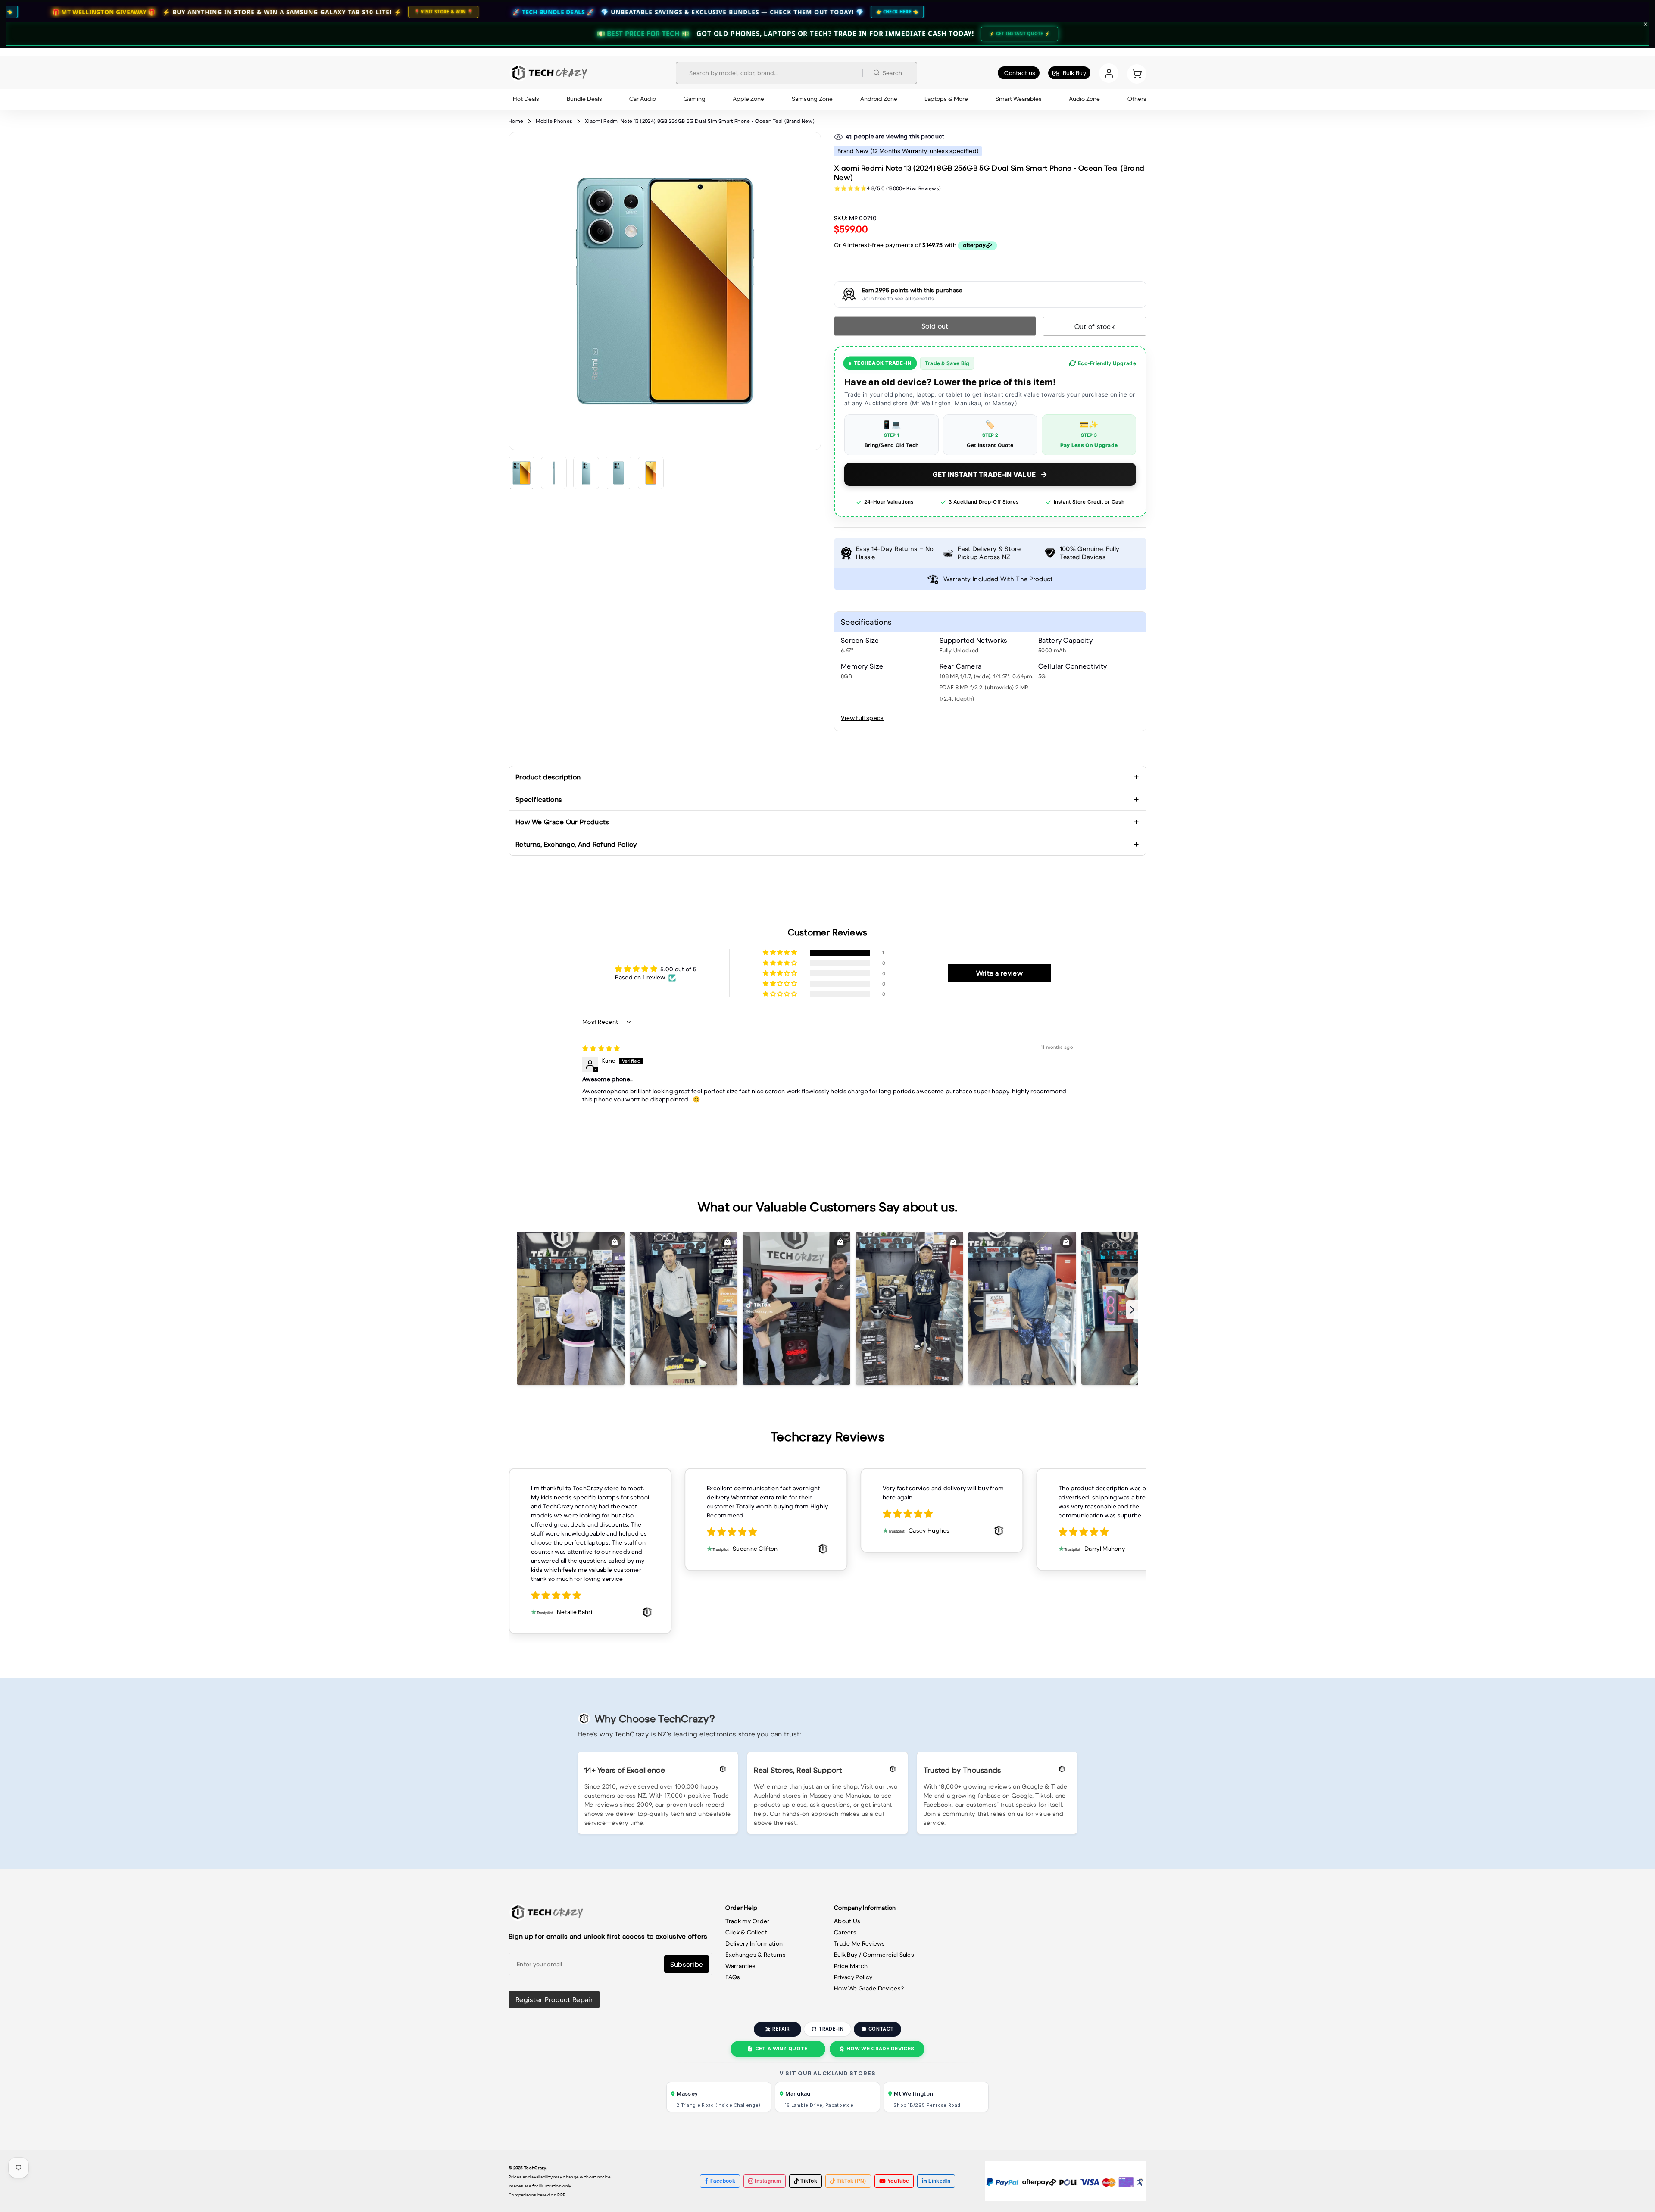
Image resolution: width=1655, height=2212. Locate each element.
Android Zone (879, 99)
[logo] (548, 73)
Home (516, 121)
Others (1137, 99)
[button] (781, 953)
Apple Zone (748, 99)
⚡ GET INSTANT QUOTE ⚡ (1020, 34)
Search (893, 73)
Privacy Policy (853, 1977)
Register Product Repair (554, 1999)
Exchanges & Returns (756, 1955)
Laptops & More (946, 99)
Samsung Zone (812, 99)
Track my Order (747, 1921)
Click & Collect (746, 1932)
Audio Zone (1084, 99)
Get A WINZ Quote (781, 2049)
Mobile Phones (554, 121)
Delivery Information (754, 1943)
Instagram (768, 2181)
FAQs (733, 1977)
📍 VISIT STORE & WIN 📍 (227, 12)
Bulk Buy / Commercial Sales (874, 1955)
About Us (847, 1921)
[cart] (1137, 73)
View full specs (862, 718)
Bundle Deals (584, 99)
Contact (881, 2029)
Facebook (723, 2181)
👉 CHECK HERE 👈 (682, 12)
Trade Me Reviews (860, 1943)
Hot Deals (526, 99)
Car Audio (643, 99)
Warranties (740, 1966)
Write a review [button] (999, 973)
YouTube (898, 2181)
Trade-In (831, 2029)
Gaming (695, 99)
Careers (845, 1932)
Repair (781, 2029)
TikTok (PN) (851, 2181)
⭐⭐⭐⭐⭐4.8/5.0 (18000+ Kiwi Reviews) (887, 188)
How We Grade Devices (880, 2049)
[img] (601, 1048)
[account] (1109, 73)
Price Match (851, 1966)
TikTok (809, 2181)
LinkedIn (939, 2181)
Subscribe (687, 1964)
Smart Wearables (1019, 99)
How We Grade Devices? (869, 1988)
